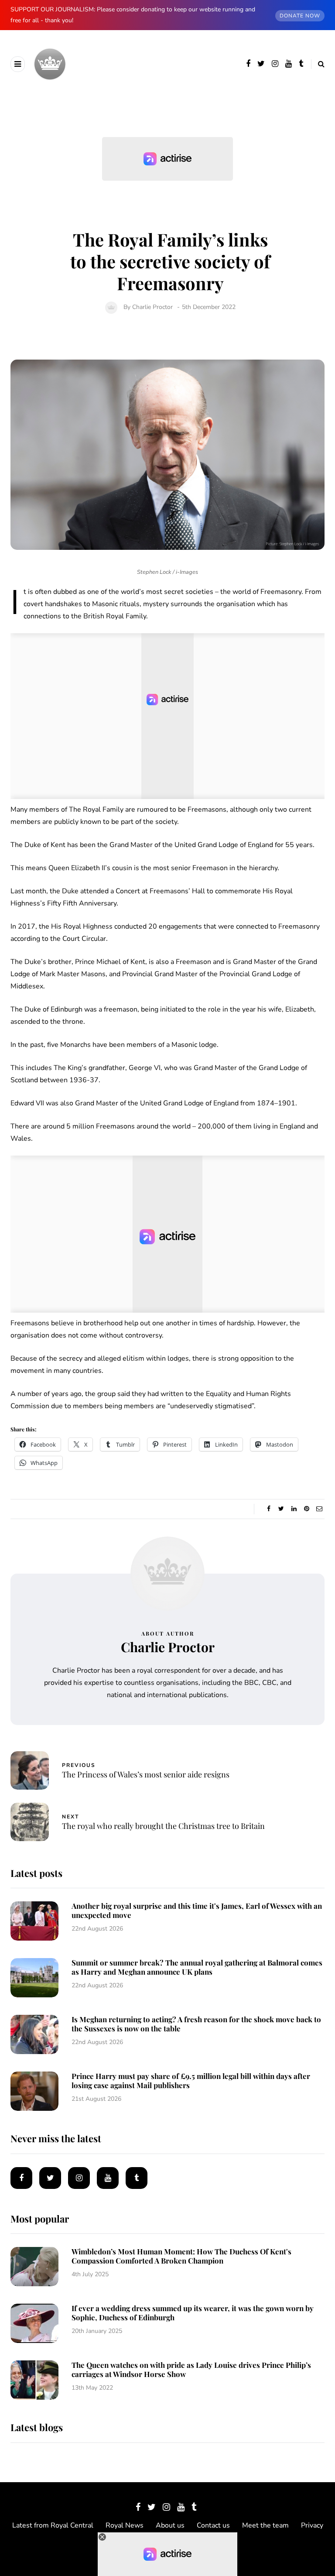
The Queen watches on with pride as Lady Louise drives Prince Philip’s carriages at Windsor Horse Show (191, 2369)
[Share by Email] (319, 1509)
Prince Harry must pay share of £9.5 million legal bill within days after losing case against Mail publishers (191, 2080)
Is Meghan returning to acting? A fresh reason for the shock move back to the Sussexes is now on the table (196, 2024)
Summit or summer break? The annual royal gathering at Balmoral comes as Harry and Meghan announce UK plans (197, 1967)
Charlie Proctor (152, 307)
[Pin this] (306, 1509)
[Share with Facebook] (268, 1509)
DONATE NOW (300, 16)
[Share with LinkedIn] (294, 1509)
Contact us (213, 2525)
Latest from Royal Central (53, 2525)
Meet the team (265, 2525)
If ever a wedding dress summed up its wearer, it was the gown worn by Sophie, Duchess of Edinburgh (193, 2313)
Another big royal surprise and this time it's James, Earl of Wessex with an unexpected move (197, 1910)
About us (170, 2525)
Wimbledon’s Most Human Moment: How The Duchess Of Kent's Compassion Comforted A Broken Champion (181, 2256)
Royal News (125, 2525)
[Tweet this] (281, 1509)
